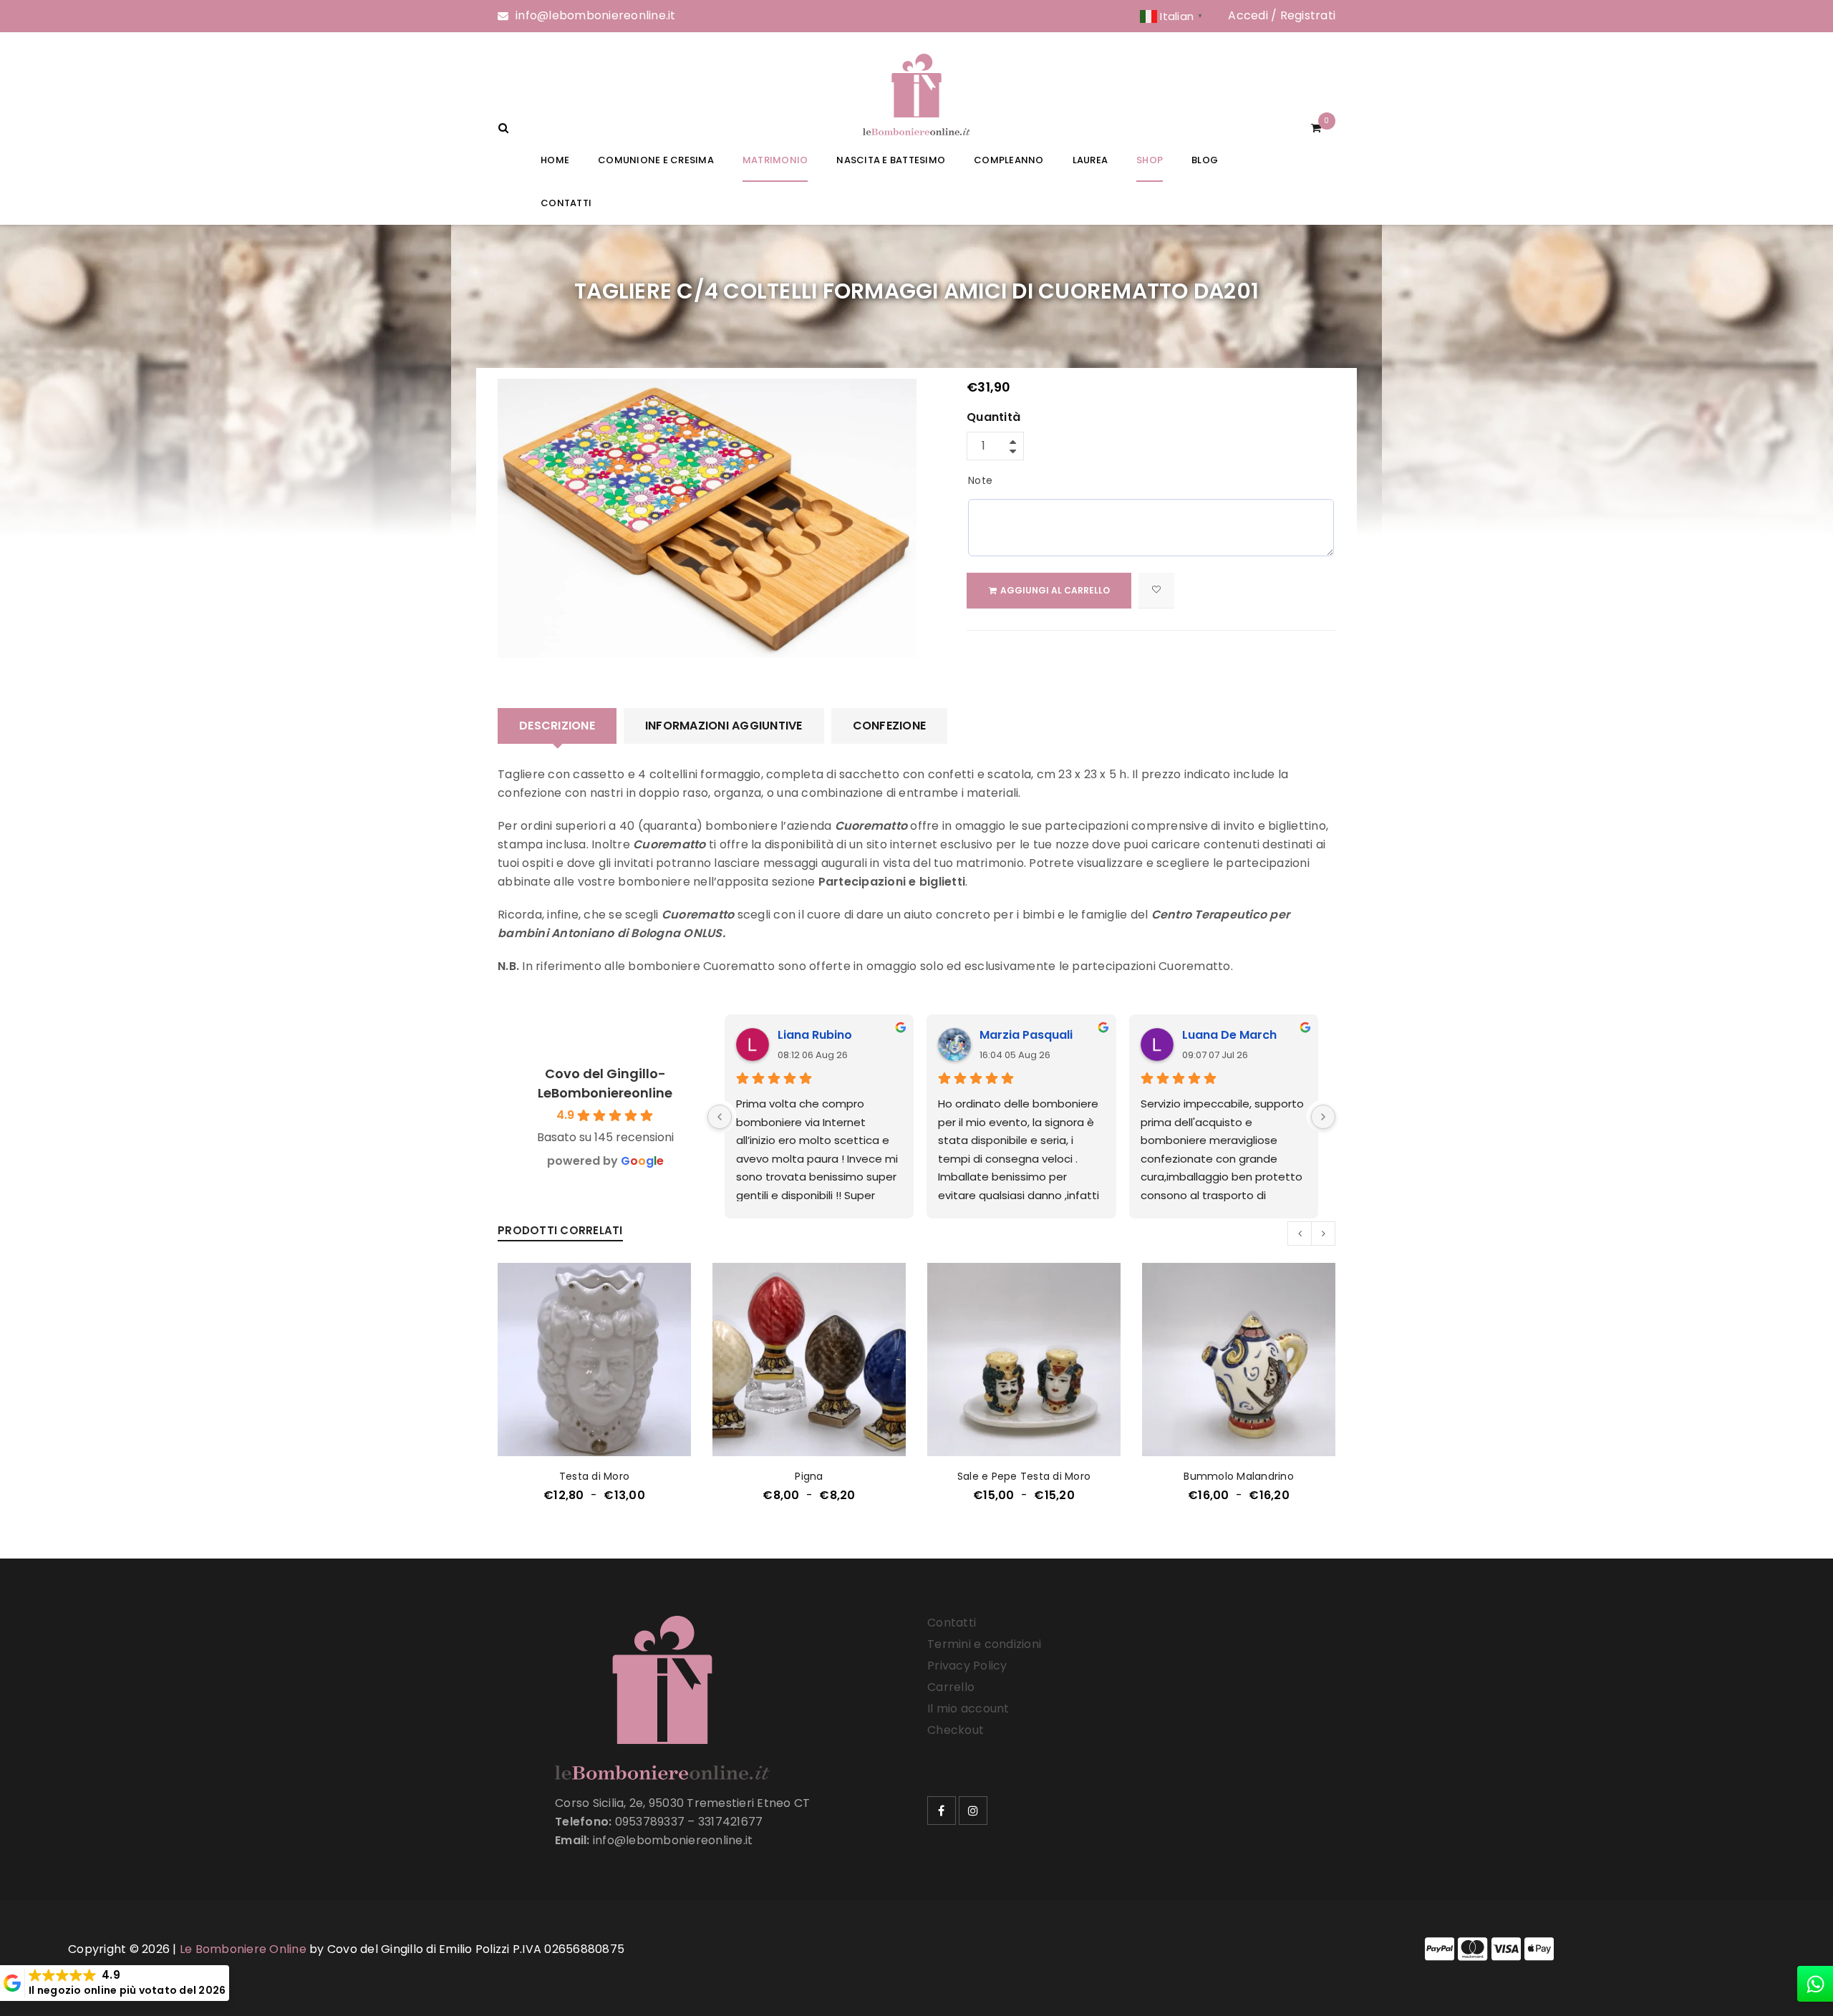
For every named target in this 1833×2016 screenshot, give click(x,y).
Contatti (952, 1623)
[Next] (1323, 1117)
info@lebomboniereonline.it (596, 15)
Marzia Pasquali (1026, 1035)
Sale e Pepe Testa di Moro (1024, 1476)
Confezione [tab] (890, 726)
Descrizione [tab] (557, 726)
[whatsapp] (1815, 1984)
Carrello (951, 1687)
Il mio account (968, 1709)
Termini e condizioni (984, 1644)
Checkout (956, 1730)
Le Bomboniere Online (243, 1949)
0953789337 (650, 1822)
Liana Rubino (815, 1035)
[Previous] (720, 1117)
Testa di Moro (594, 1476)
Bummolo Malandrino (1239, 1476)
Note (980, 480)
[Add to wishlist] (1156, 591)
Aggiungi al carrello (1055, 590)
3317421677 (731, 1822)
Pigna (809, 1476)
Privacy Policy (967, 1666)
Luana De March (1229, 1035)
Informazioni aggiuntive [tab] (724, 726)
